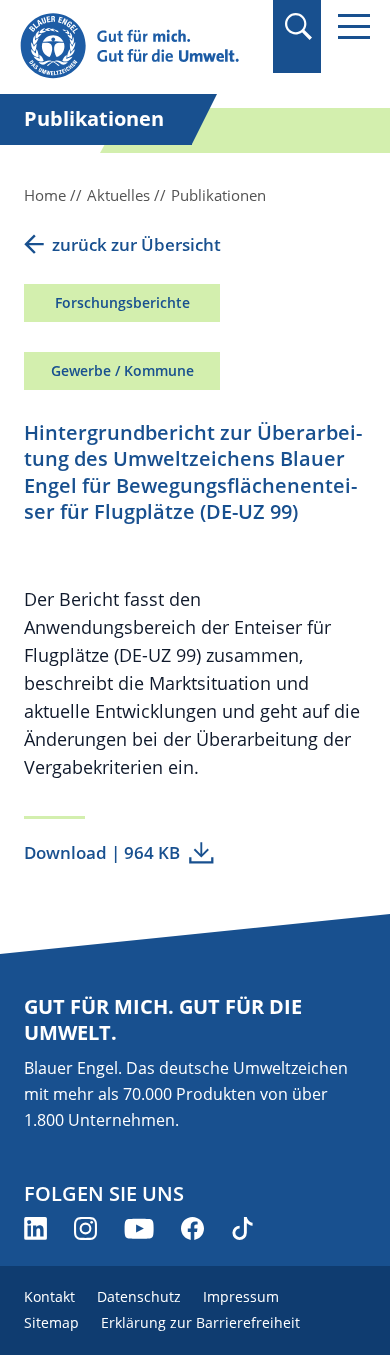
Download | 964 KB (102, 852)
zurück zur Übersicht (136, 244)
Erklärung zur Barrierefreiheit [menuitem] (200, 1322)
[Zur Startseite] (140, 46)
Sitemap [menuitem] (51, 1322)
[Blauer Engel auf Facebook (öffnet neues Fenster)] (192, 1228)
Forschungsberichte (122, 302)
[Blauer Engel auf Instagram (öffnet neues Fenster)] (85, 1228)
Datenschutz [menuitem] (139, 1296)
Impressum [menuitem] (241, 1296)
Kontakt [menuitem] (49, 1296)
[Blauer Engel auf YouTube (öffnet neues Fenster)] (139, 1228)
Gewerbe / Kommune (122, 370)
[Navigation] (354, 26)
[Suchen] (297, 26)
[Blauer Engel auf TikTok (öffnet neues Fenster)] (242, 1228)
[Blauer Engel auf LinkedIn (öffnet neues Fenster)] (35, 1228)
